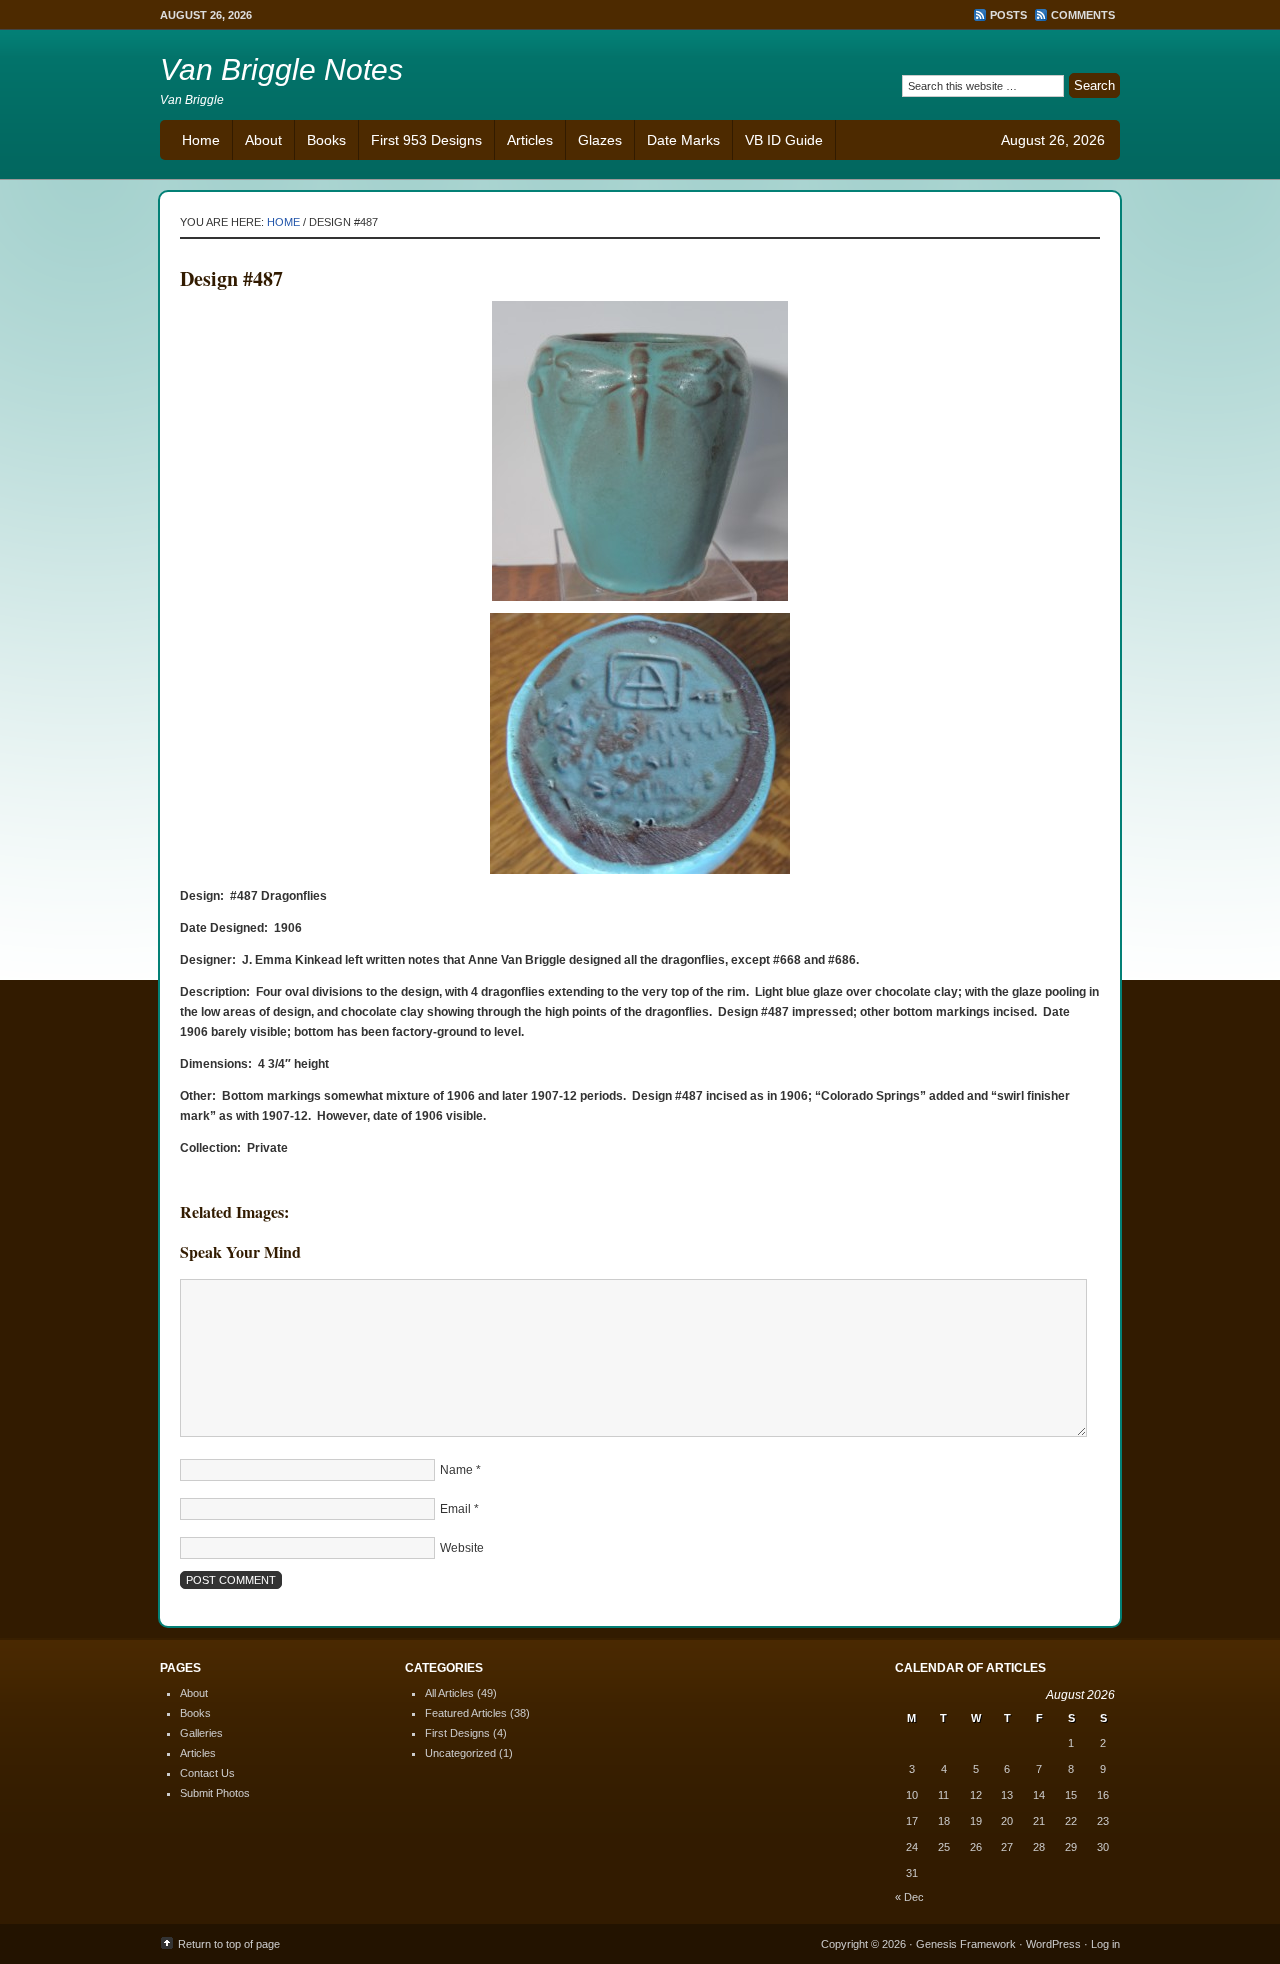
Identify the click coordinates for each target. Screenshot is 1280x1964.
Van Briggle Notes (281, 69)
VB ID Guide (784, 140)
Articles (530, 140)
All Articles (449, 1693)
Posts (1008, 15)
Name (456, 1470)
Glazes (600, 140)
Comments (1083, 15)
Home (201, 140)
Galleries (201, 1733)
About (263, 140)
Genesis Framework (966, 1944)
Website (462, 1548)
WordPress (1053, 1944)
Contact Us (207, 1773)
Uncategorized (460, 1753)
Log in (1105, 1944)
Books (326, 140)
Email (455, 1509)
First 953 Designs (426, 140)
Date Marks (683, 140)
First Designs (457, 1733)
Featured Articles (466, 1713)
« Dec (909, 1897)
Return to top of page (229, 1944)
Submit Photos (215, 1793)
